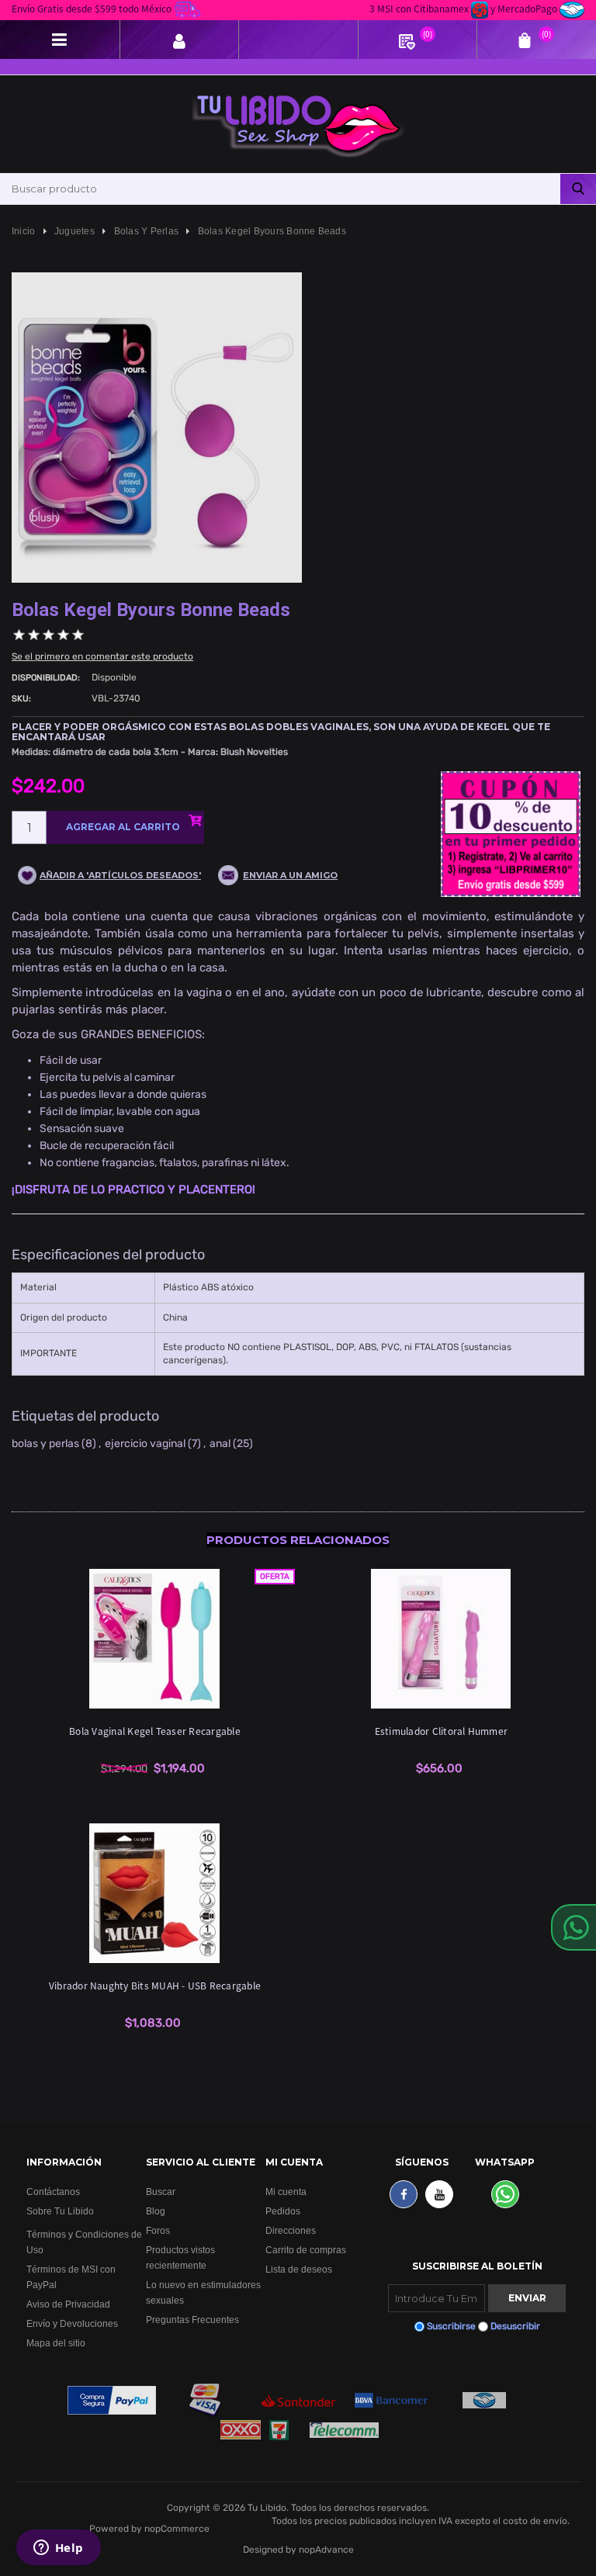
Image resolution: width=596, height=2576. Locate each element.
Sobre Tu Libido (60, 2211)
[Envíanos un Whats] (505, 2194)
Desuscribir (515, 2326)
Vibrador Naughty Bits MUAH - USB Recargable (155, 1985)
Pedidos (283, 2211)
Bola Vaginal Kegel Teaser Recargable (155, 1731)
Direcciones (291, 2230)
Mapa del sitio (56, 2343)
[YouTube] (439, 2194)
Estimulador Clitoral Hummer (441, 1731)
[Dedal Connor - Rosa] (155, 1893)
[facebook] (404, 2194)
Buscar (161, 2192)
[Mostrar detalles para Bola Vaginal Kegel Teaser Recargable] (155, 1639)
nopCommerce (177, 2529)
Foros (158, 2230)
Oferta (275, 1577)
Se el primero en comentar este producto (102, 656)
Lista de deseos (299, 2269)
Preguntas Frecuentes (192, 2320)
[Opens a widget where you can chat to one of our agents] (58, 2549)
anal (220, 1444)
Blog (156, 2211)
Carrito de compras (306, 2250)
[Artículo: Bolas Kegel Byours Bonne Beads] (157, 427)
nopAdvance (326, 2550)
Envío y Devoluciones (72, 2323)
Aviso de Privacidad (68, 2304)
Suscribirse (451, 2326)
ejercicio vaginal (145, 1444)
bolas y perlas (45, 1444)
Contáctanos (53, 2192)
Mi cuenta (286, 2192)
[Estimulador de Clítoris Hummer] (442, 1639)
